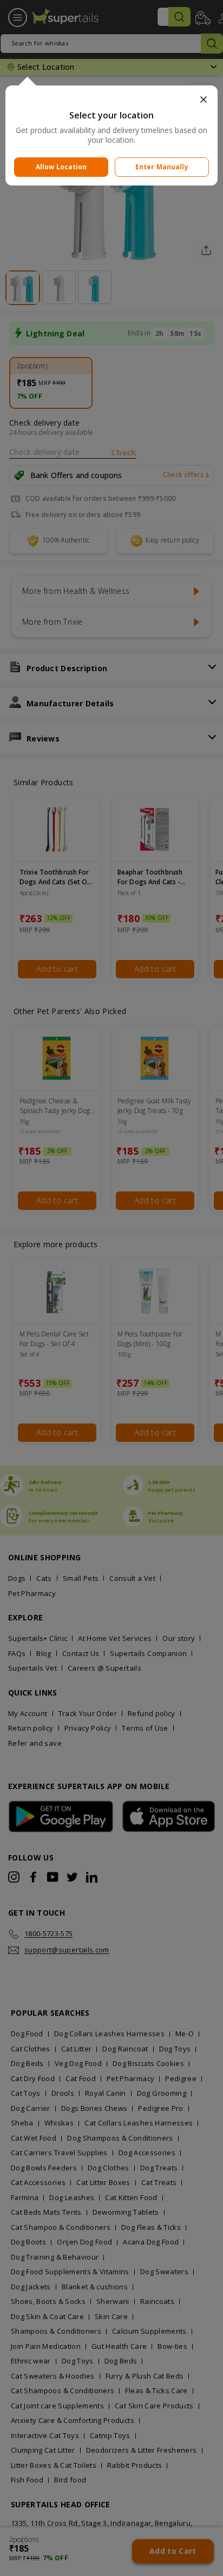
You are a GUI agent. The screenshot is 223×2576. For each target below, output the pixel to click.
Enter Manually (162, 167)
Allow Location (61, 167)
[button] (111, 100)
